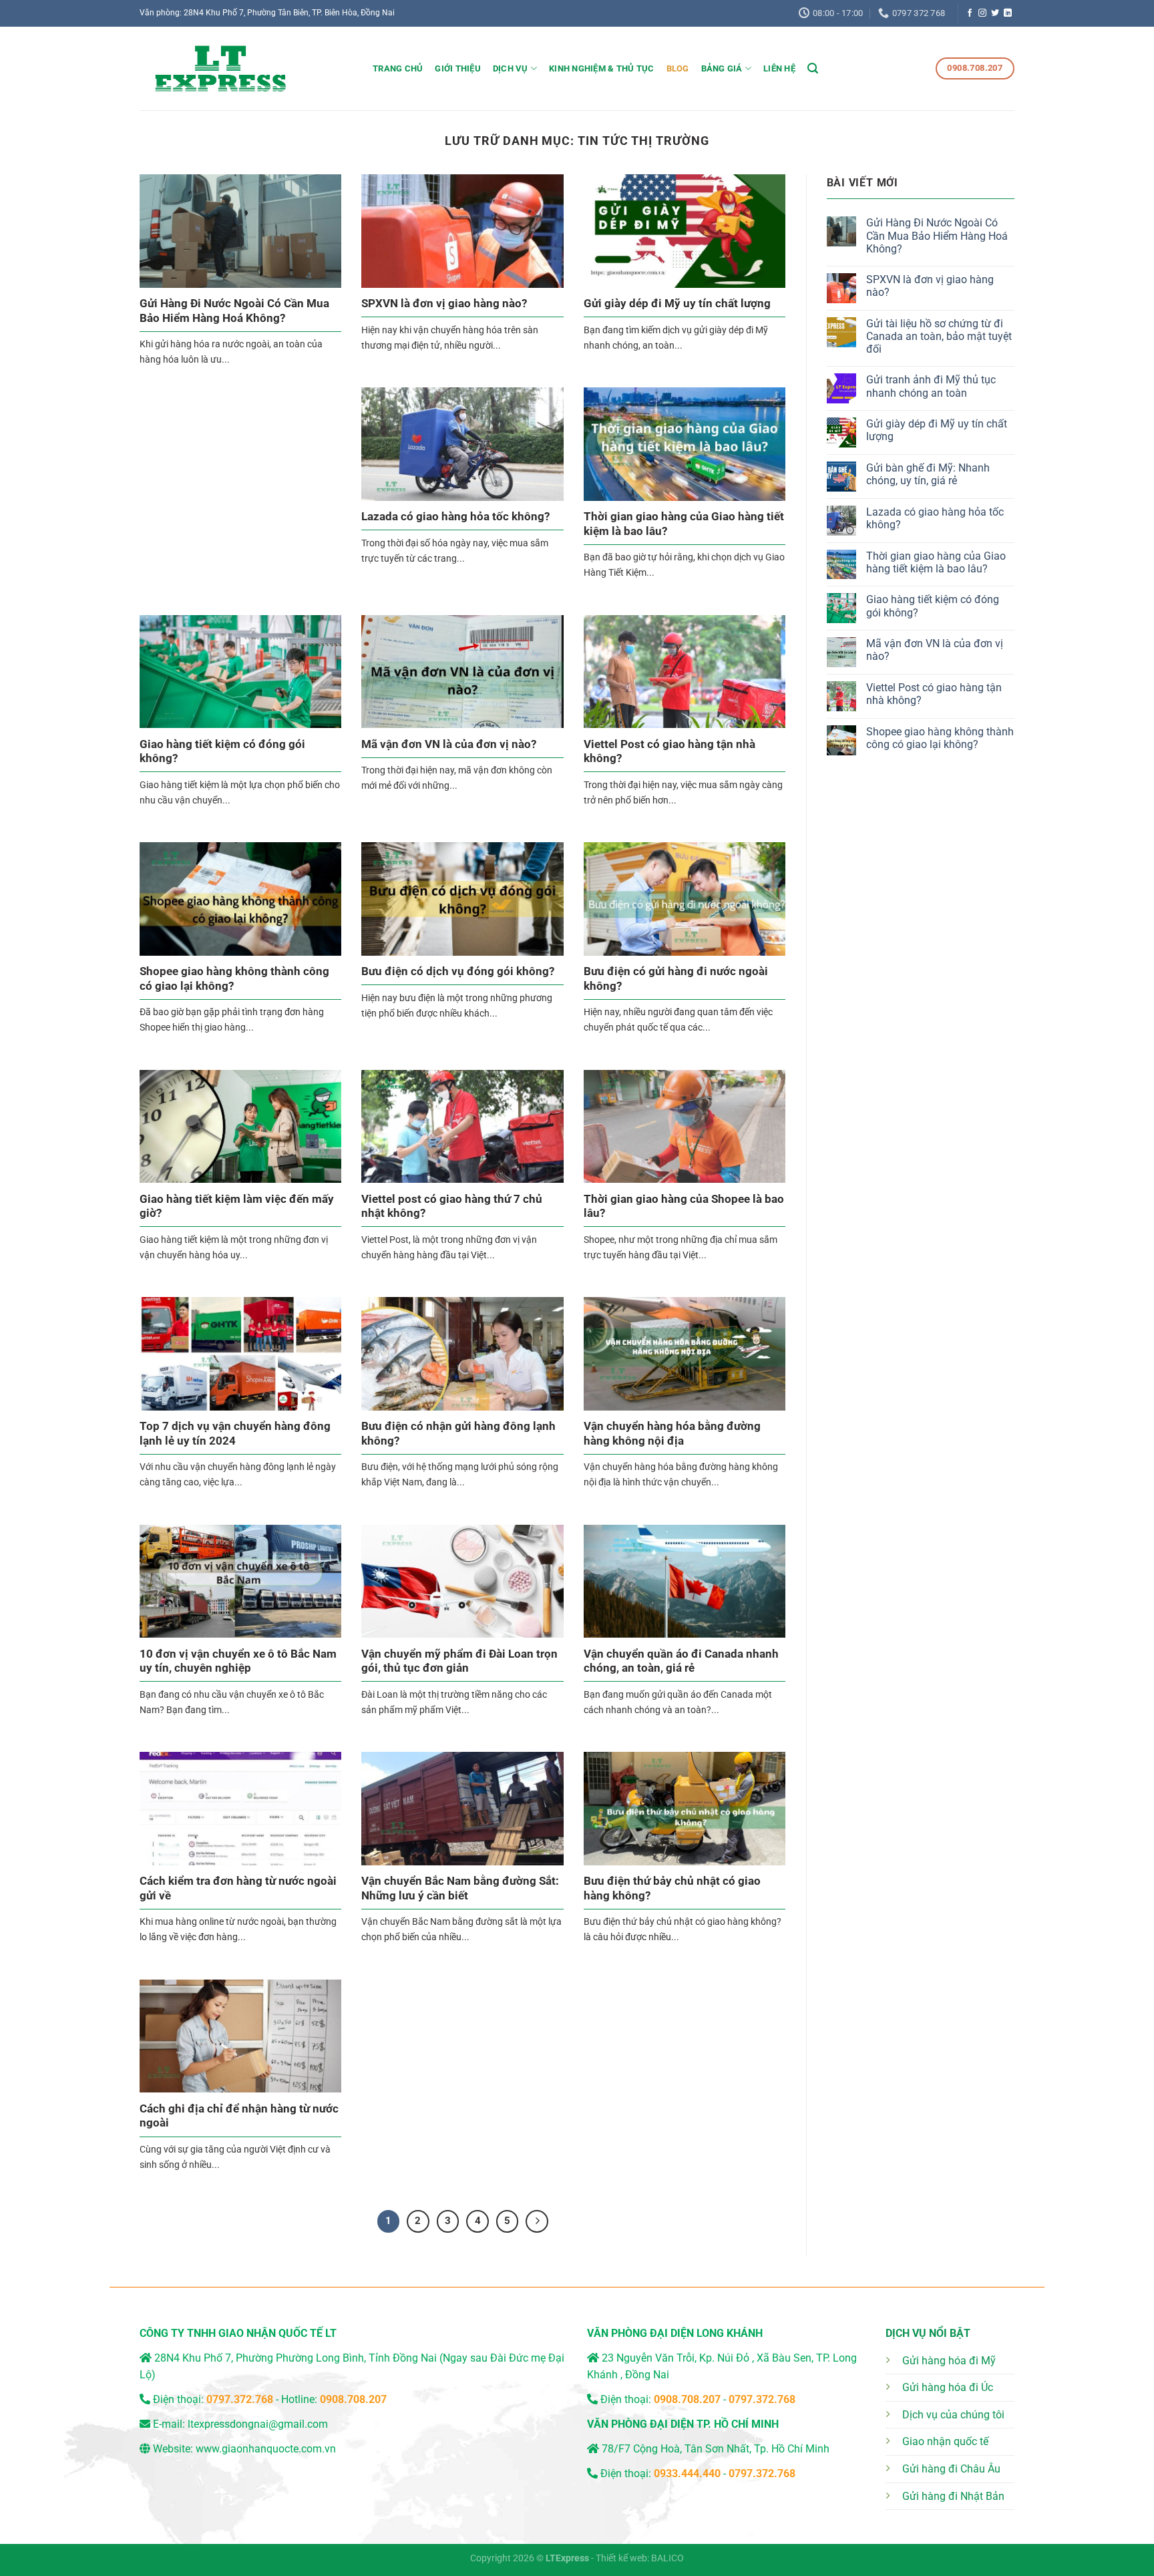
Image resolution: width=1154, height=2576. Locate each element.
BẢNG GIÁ (722, 68)
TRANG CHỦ (398, 68)
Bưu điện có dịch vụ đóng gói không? (458, 971)
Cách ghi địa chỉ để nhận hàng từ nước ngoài (239, 2116)
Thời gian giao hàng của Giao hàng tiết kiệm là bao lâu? (684, 524)
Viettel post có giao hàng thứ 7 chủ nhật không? (452, 1207)
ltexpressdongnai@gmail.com (258, 2424)
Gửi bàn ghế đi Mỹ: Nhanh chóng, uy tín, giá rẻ (928, 474)
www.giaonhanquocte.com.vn (266, 2449)
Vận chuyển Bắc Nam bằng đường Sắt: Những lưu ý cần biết (460, 1888)
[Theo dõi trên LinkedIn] (1008, 13)
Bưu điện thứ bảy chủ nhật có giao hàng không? (672, 1888)
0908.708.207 (353, 2399)
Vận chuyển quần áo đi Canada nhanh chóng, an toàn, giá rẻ (681, 1661)
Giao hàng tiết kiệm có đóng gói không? (222, 752)
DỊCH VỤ (511, 68)
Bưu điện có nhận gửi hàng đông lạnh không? (458, 1434)
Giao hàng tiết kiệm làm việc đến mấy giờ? (237, 1207)
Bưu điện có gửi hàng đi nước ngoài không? (676, 979)
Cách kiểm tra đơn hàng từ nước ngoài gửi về (238, 1888)
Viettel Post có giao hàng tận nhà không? (669, 752)
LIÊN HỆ (779, 68)
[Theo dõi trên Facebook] (970, 13)
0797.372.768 (762, 2399)
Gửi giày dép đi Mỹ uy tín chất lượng (677, 304)
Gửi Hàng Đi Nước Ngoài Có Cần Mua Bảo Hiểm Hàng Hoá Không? (234, 311)
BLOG (678, 68)
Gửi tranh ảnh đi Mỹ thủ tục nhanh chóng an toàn (931, 386)
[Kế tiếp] (537, 2221)
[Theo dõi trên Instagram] (982, 13)
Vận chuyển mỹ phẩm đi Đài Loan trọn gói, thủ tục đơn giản (459, 1661)
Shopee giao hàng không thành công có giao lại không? (234, 979)
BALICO (667, 2558)
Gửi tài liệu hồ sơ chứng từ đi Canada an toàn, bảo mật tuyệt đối (939, 336)
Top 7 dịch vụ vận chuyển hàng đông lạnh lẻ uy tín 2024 (235, 1434)
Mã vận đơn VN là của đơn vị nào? (449, 744)
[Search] (813, 68)
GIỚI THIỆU (458, 68)
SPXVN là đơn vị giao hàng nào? (444, 304)
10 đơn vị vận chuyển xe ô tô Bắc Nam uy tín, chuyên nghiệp (238, 1661)
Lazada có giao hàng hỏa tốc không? (455, 517)
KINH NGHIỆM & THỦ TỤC (601, 68)
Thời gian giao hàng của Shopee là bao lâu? (684, 1207)
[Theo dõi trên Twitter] (995, 13)
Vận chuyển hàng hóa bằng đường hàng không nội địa (672, 1434)
